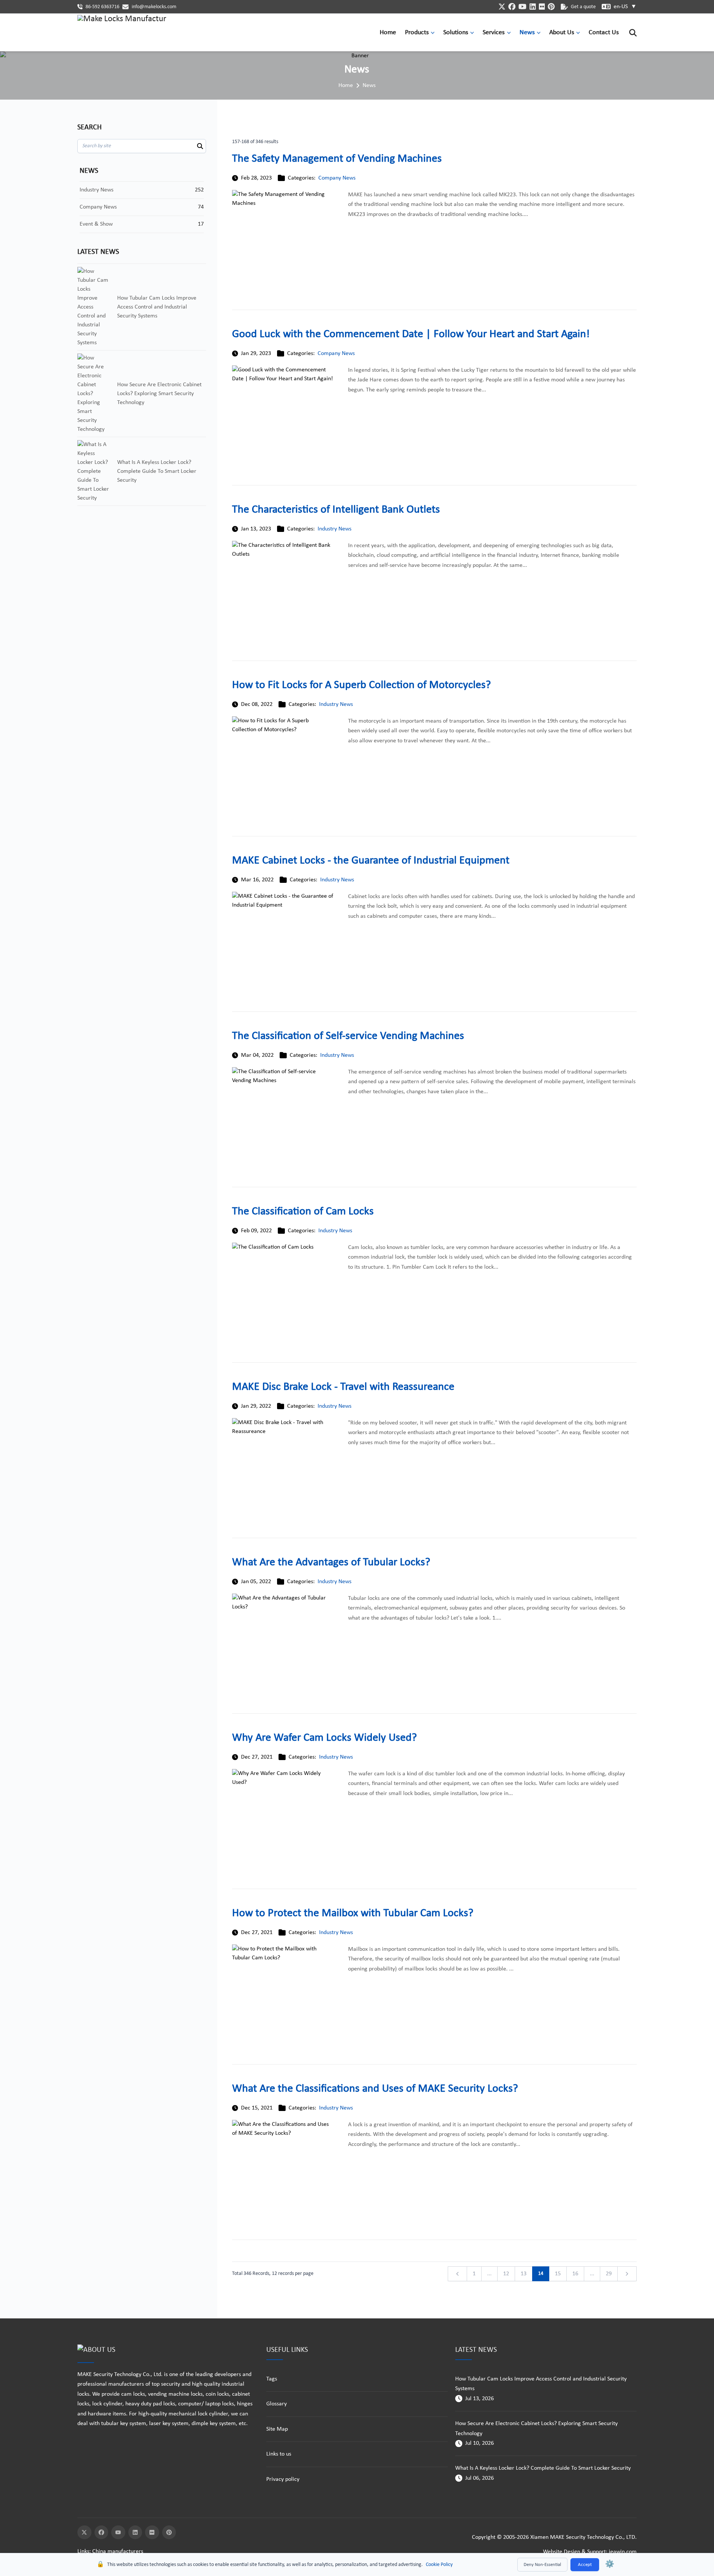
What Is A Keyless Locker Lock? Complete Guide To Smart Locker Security (543, 2468)
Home (388, 33)
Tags (272, 2379)
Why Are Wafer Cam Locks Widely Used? (324, 1738)
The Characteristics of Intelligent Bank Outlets (336, 510)
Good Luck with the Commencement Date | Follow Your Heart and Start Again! (411, 334)
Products (417, 33)
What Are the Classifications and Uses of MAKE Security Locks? (375, 2089)
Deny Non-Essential (542, 2565)
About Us (562, 33)
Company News (337, 178)
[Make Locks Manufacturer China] (122, 33)
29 (609, 2274)
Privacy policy (283, 2479)
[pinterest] (551, 7)
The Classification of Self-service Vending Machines (348, 1036)
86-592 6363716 (102, 7)
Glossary (276, 2404)
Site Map (277, 2429)
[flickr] (542, 7)
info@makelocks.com (154, 7)
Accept (585, 2565)
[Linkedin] (135, 2533)
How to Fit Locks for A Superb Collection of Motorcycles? (361, 685)
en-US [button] (625, 7)
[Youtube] (118, 2533)
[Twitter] (84, 2533)
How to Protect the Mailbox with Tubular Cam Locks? (353, 1913)
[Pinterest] (169, 2533)
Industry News (335, 529)
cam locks (133, 2394)
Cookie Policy (439, 2565)
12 (506, 2274)
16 (575, 2274)
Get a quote (583, 7)
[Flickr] (152, 2533)
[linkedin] (533, 7)
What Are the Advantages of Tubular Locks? (331, 1563)
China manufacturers (118, 2551)
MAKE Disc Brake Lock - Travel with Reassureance (343, 1387)
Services (494, 33)
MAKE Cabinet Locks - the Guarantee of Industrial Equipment (371, 861)
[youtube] (522, 7)
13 (524, 2274)
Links (83, 2551)
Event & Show (96, 224)
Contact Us (604, 33)
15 (558, 2274)
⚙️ (610, 2564)
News (527, 33)
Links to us (279, 2454)
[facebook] (512, 7)
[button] (434, 33)
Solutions (456, 33)
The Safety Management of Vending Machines (337, 159)
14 (541, 2274)
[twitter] (502, 7)
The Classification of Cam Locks (303, 1212)
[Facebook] (102, 2533)
